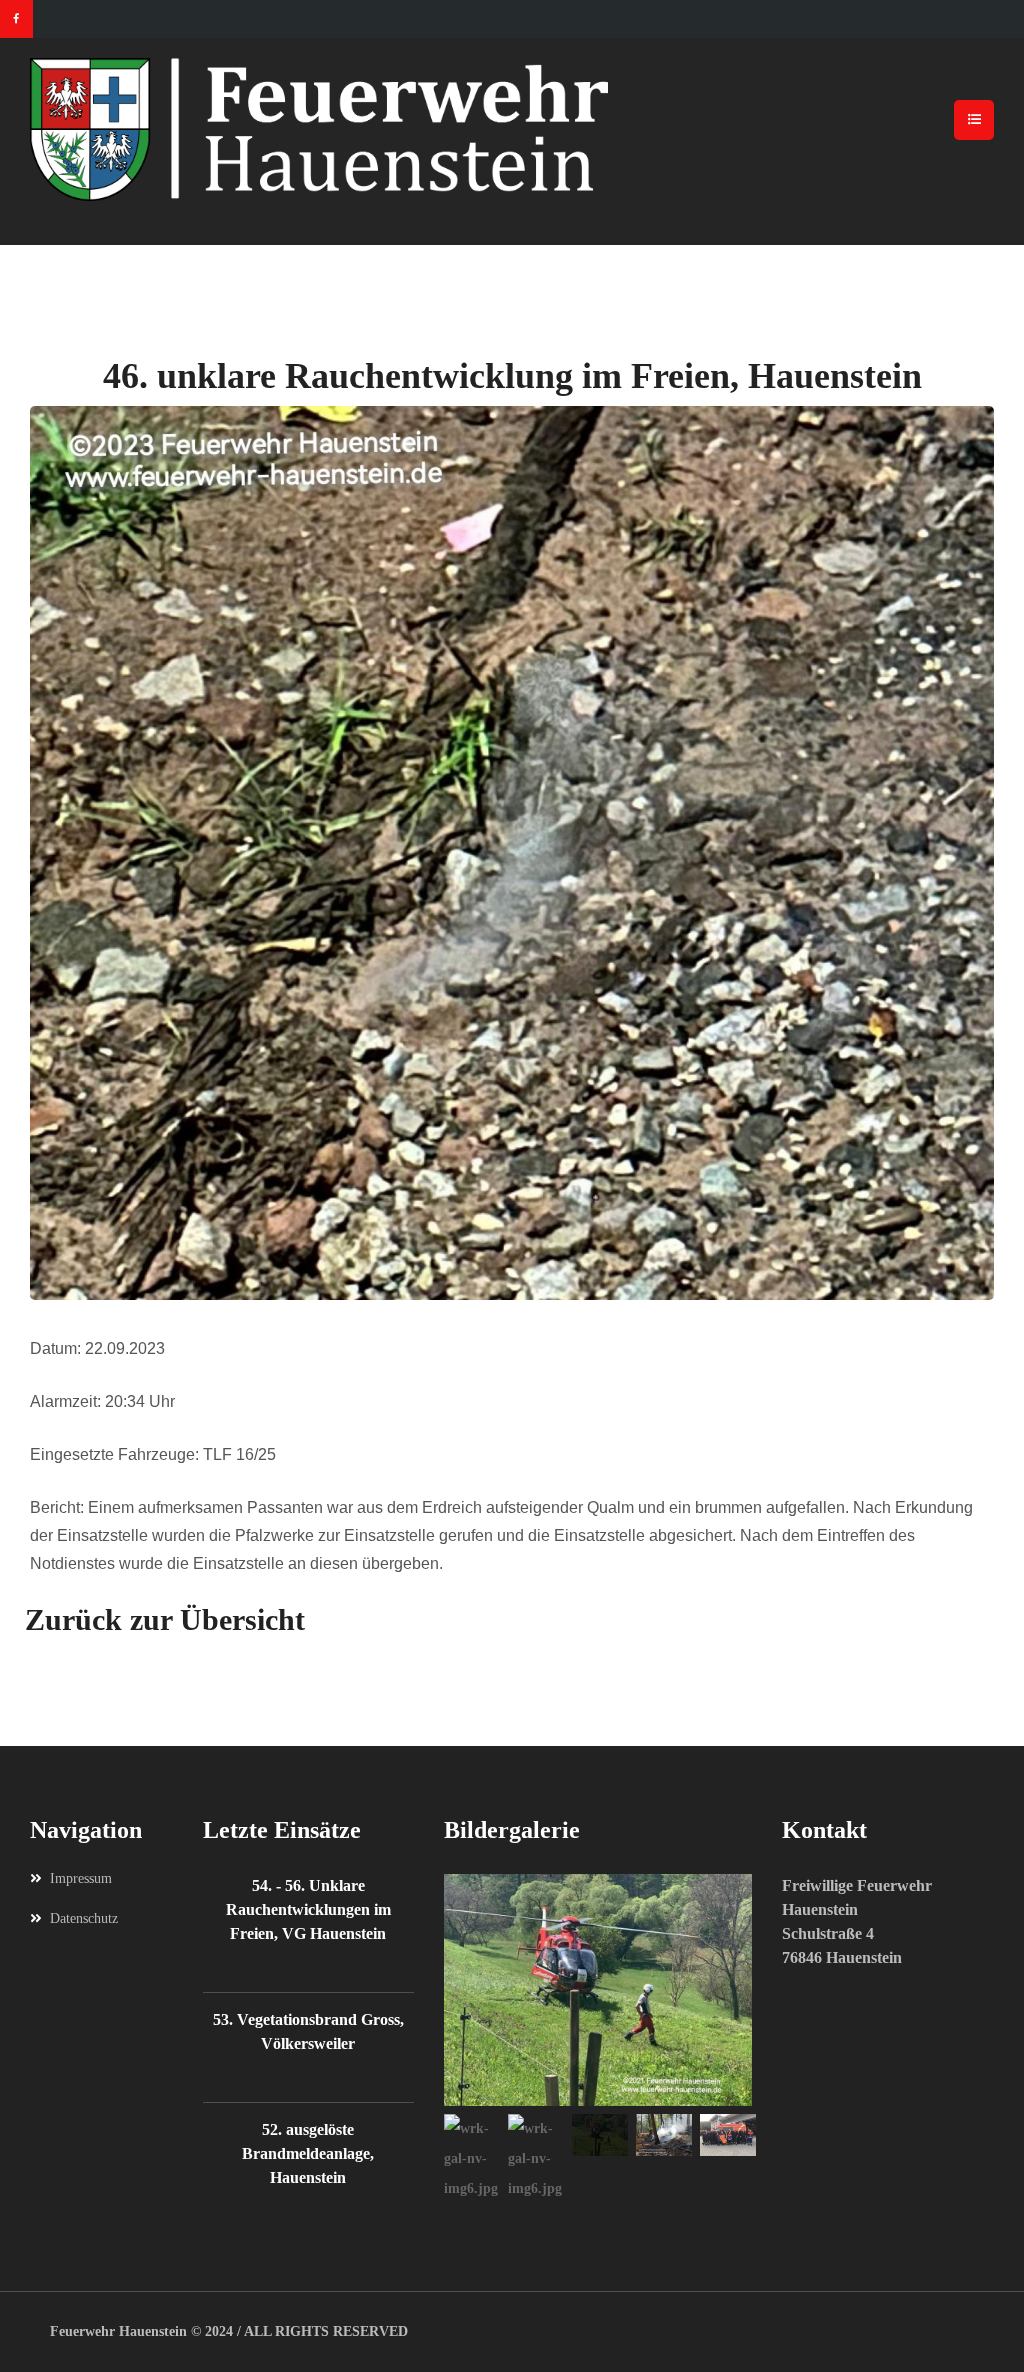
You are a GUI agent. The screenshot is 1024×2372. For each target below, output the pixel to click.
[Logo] (512, 129)
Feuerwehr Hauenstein (118, 2331)
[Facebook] (16, 19)
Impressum (81, 1878)
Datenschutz (84, 1918)
